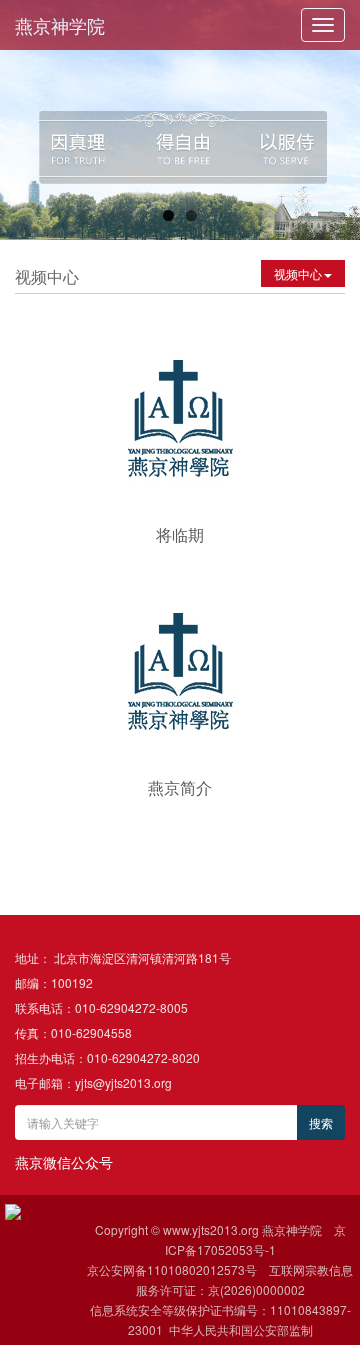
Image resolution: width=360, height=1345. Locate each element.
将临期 (180, 534)
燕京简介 (180, 787)
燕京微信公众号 (64, 1162)
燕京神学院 (60, 25)
